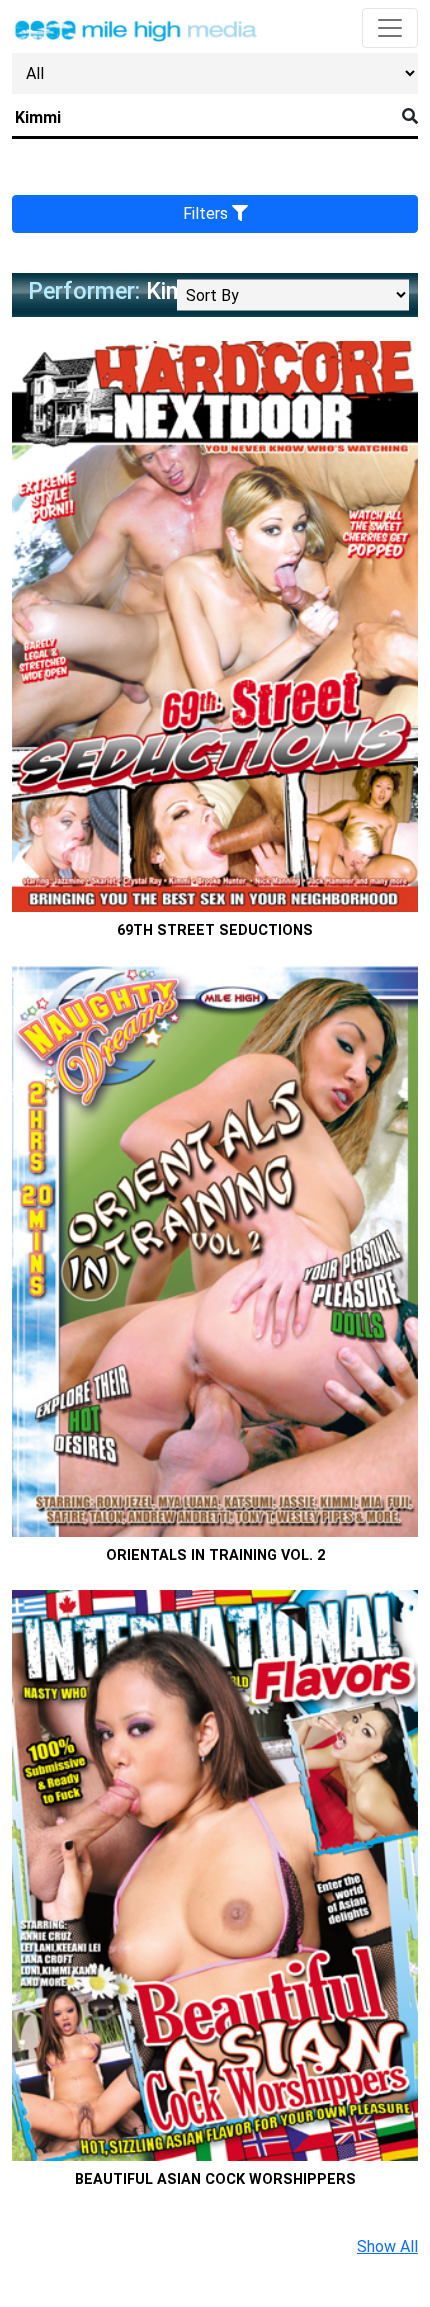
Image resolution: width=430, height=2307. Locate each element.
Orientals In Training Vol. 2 (215, 1555)
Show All (387, 2246)
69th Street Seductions (215, 930)
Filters (207, 213)
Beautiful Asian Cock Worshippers (215, 2179)
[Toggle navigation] (390, 28)
